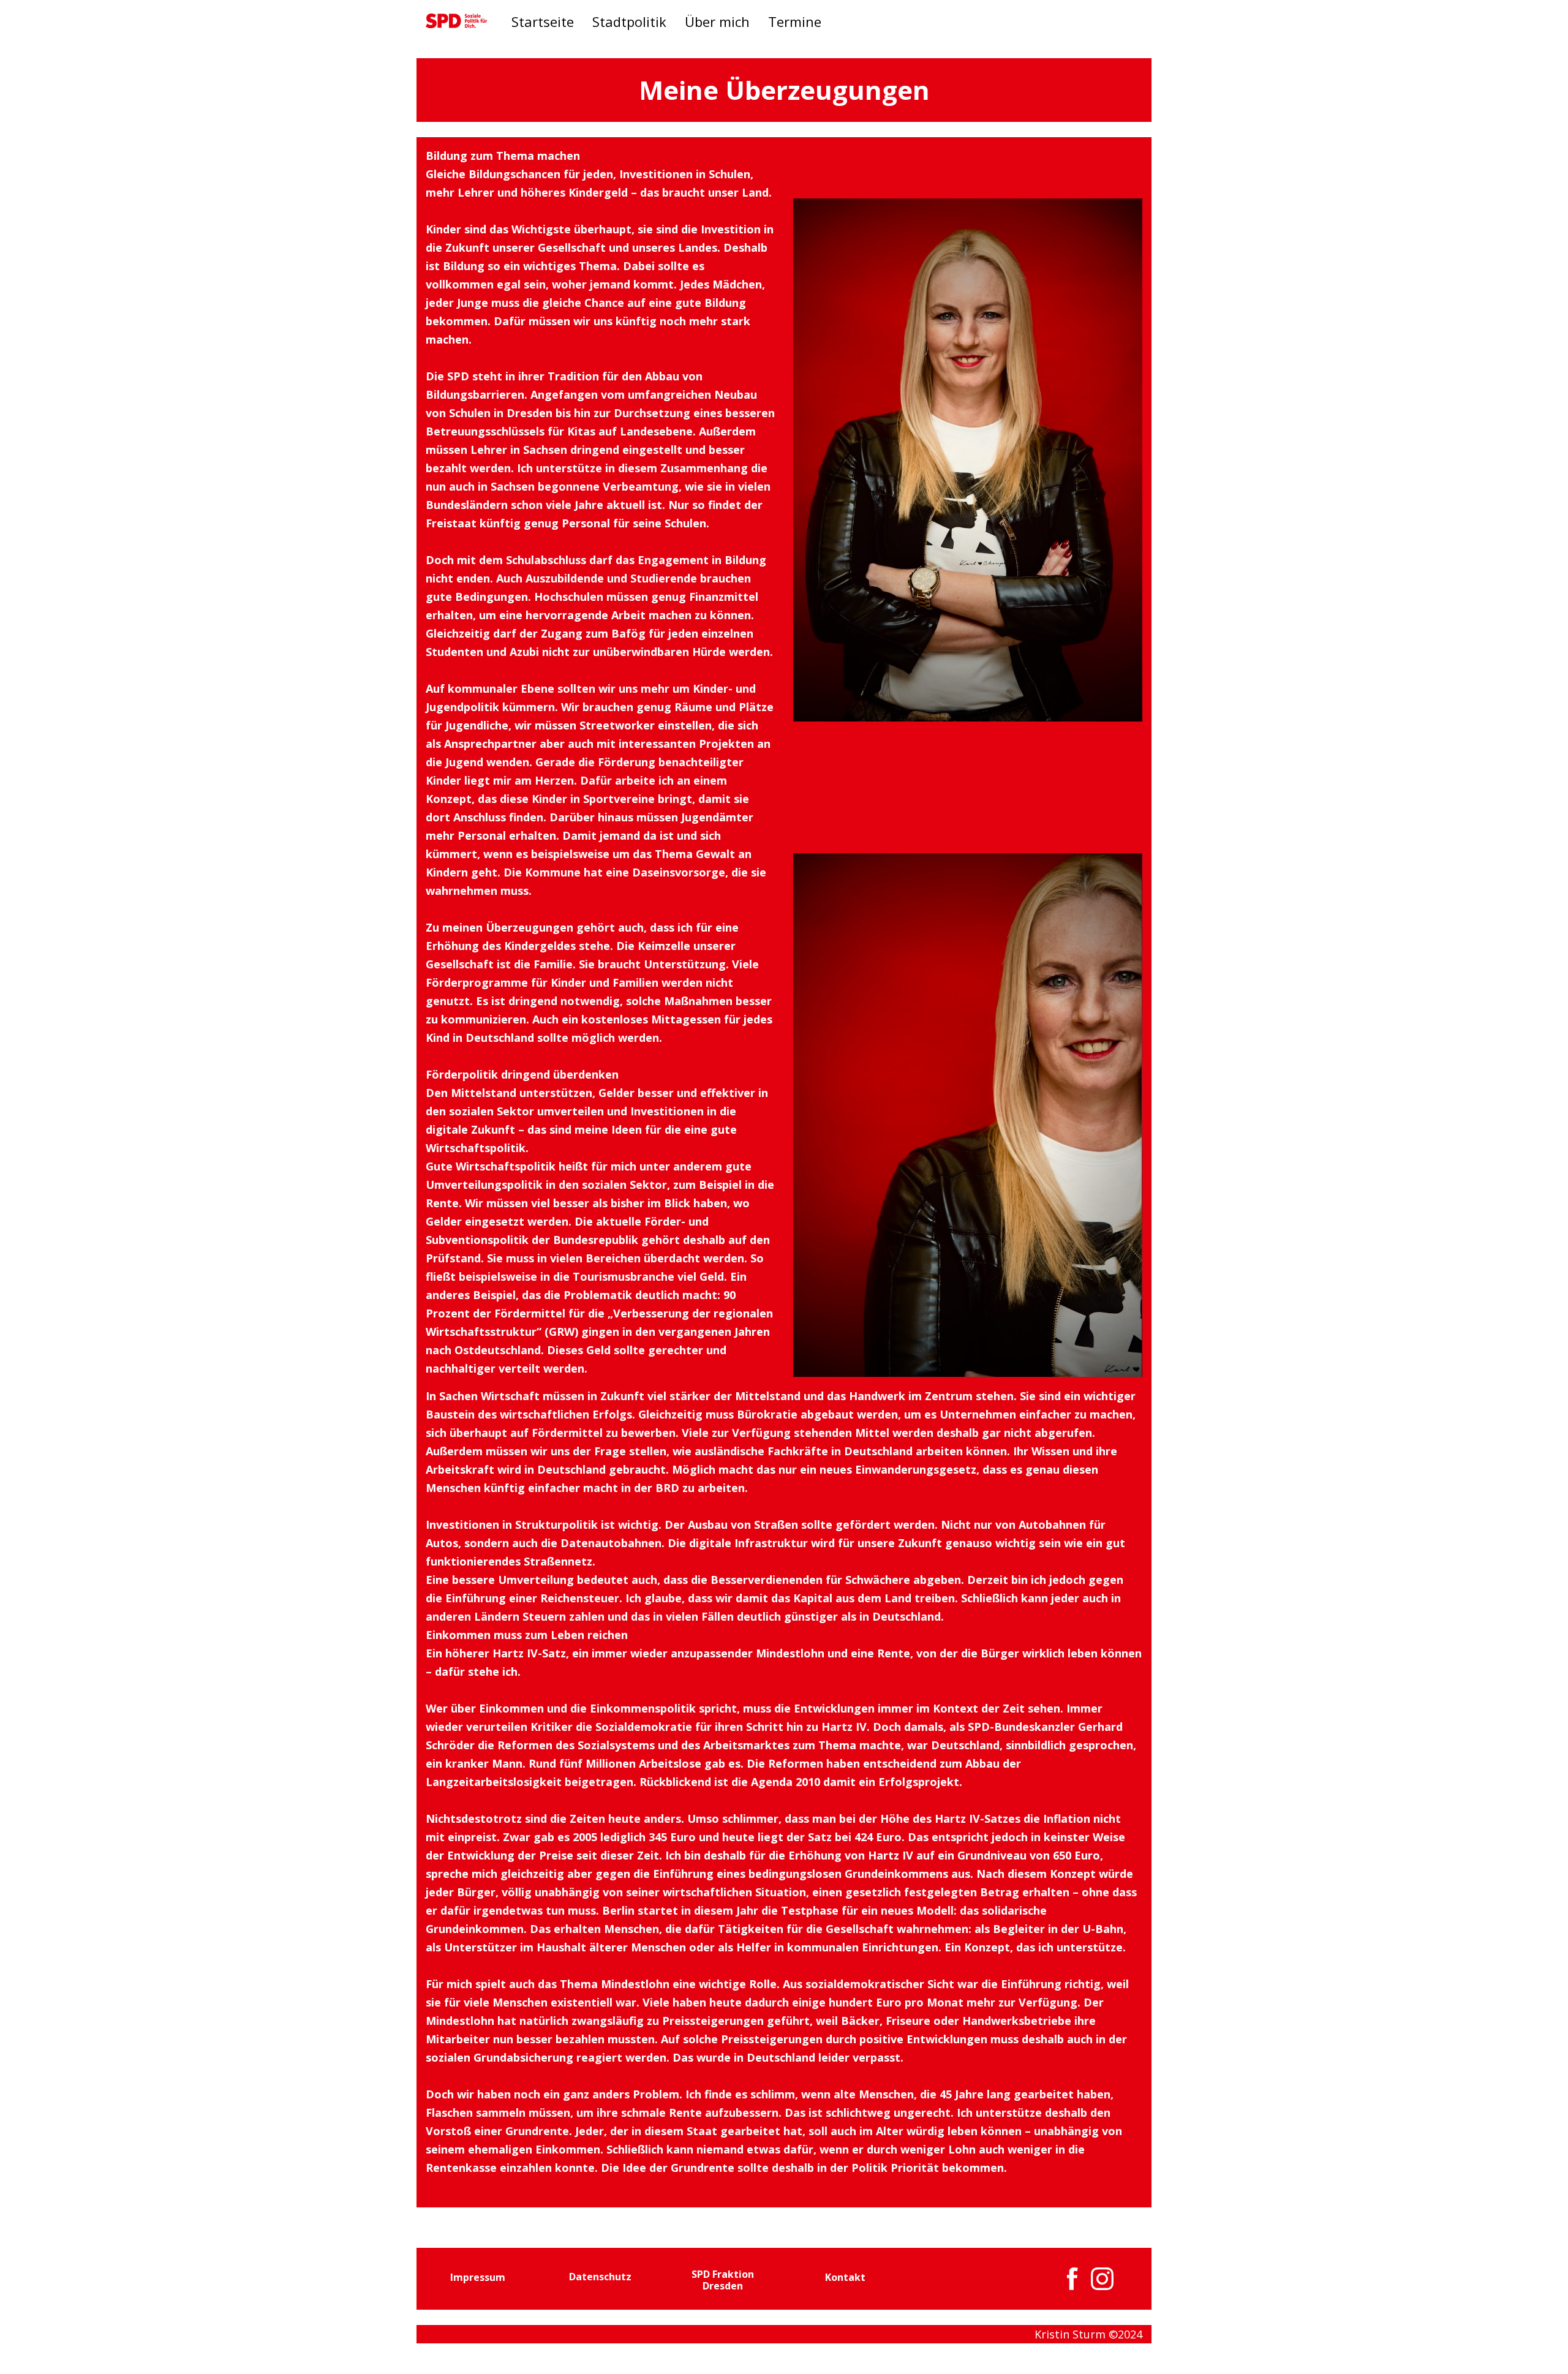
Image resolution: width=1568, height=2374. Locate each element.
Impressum (478, 2277)
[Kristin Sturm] (456, 21)
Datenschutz (600, 2277)
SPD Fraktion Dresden (723, 2280)
